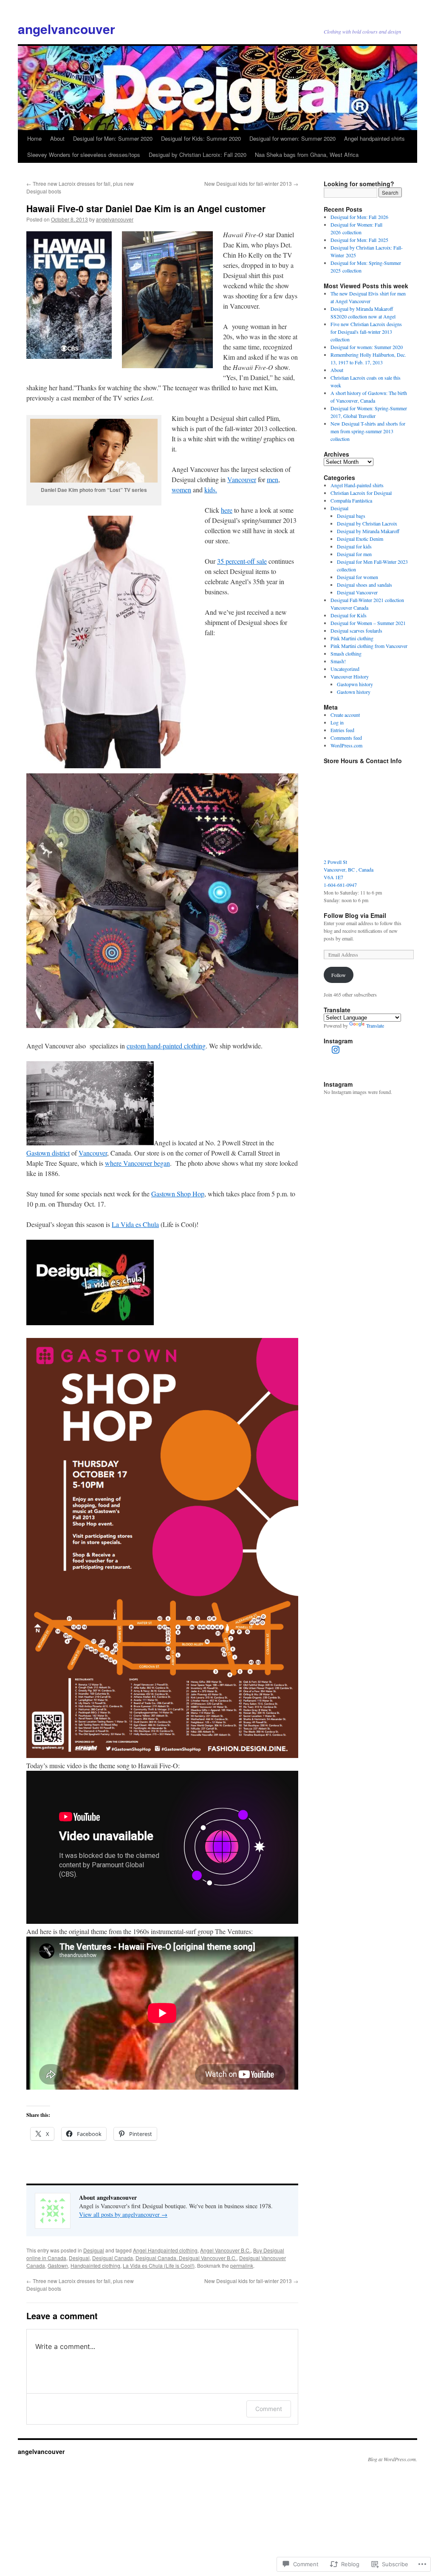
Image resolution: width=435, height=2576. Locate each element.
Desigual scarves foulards (356, 631)
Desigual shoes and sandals (364, 585)
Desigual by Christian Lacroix (367, 523)
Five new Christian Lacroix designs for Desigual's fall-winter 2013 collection (366, 332)
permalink (242, 2265)
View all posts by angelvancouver (123, 2214)
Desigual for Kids (349, 615)
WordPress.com (346, 745)
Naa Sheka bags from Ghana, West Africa (307, 155)
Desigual (94, 2250)
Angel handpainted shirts (374, 138)
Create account (345, 715)
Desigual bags (351, 516)
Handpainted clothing (95, 2265)
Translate (375, 1025)
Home (34, 138)
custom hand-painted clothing (166, 1046)
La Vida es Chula (135, 1224)
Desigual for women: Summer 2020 (292, 138)
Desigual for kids (354, 546)
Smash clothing (346, 653)
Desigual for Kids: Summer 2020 (201, 138)
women (181, 490)
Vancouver (242, 479)
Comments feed (346, 738)
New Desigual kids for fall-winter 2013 (251, 183)
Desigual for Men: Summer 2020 (113, 138)
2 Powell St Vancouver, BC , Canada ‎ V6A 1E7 (349, 869)
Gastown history (354, 692)
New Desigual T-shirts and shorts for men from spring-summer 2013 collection (368, 431)
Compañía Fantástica (351, 500)
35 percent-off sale (242, 561)
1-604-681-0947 (340, 885)
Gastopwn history (355, 684)
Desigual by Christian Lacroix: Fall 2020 (198, 155)
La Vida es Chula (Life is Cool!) (159, 2265)
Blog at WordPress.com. (393, 2459)
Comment (269, 2409)
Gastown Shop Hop (178, 1194)
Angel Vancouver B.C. (225, 2250)
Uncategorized (345, 669)
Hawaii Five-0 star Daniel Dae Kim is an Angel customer (146, 208)
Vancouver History (350, 676)
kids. (211, 490)
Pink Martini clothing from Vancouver (369, 646)
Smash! (338, 661)
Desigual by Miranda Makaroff (368, 531)
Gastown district (48, 1153)
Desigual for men (354, 554)
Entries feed (342, 730)
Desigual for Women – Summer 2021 (368, 623)
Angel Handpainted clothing (165, 2250)
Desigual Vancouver (357, 592)
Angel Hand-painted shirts (357, 485)
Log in (337, 722)
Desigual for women (357, 577)
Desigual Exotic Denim (360, 539)
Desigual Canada (113, 2258)
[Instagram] (336, 1050)
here (227, 510)
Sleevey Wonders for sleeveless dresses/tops (84, 155)
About (57, 138)
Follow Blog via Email (355, 915)
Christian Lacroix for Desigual (361, 493)
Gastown (58, 2265)
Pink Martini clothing (352, 638)
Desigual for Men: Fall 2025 (359, 240)
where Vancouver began (137, 1163)
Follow (339, 975)
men (273, 479)
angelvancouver (66, 29)
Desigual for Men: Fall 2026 (359, 217)
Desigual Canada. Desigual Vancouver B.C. (186, 2258)
